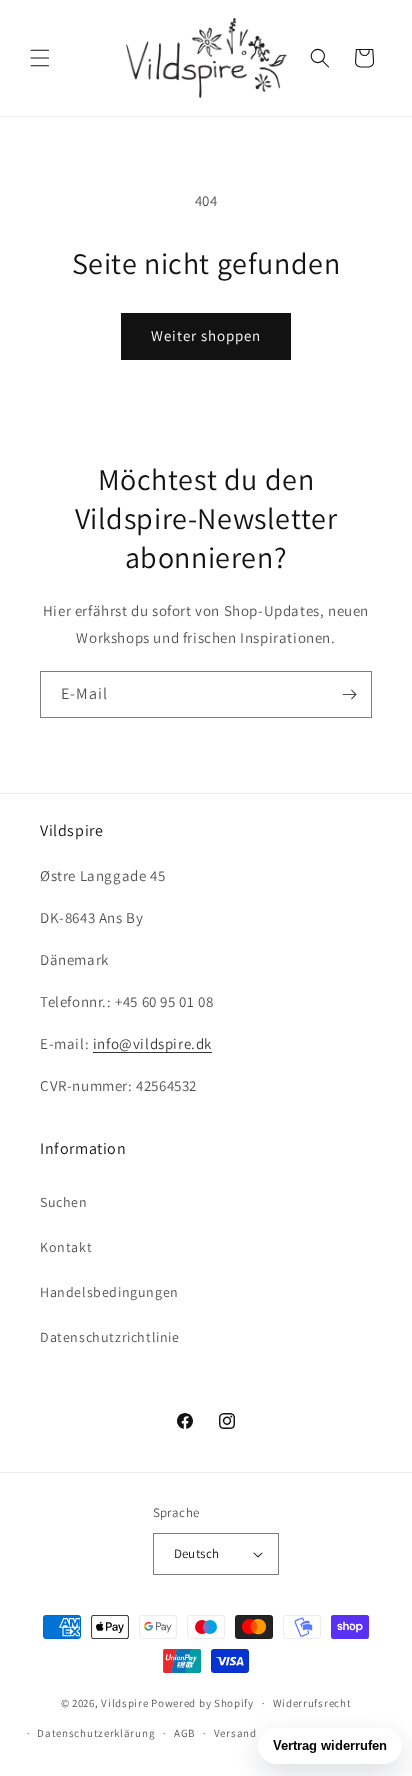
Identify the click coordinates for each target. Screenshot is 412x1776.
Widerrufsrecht (312, 1703)
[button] (40, 58)
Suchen (64, 1202)
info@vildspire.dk (152, 1043)
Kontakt (66, 1247)
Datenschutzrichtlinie (110, 1337)
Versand (235, 1733)
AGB (184, 1733)
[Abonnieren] (349, 694)
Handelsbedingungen (109, 1292)
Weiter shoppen (206, 335)
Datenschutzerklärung (96, 1733)
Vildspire (124, 1703)
